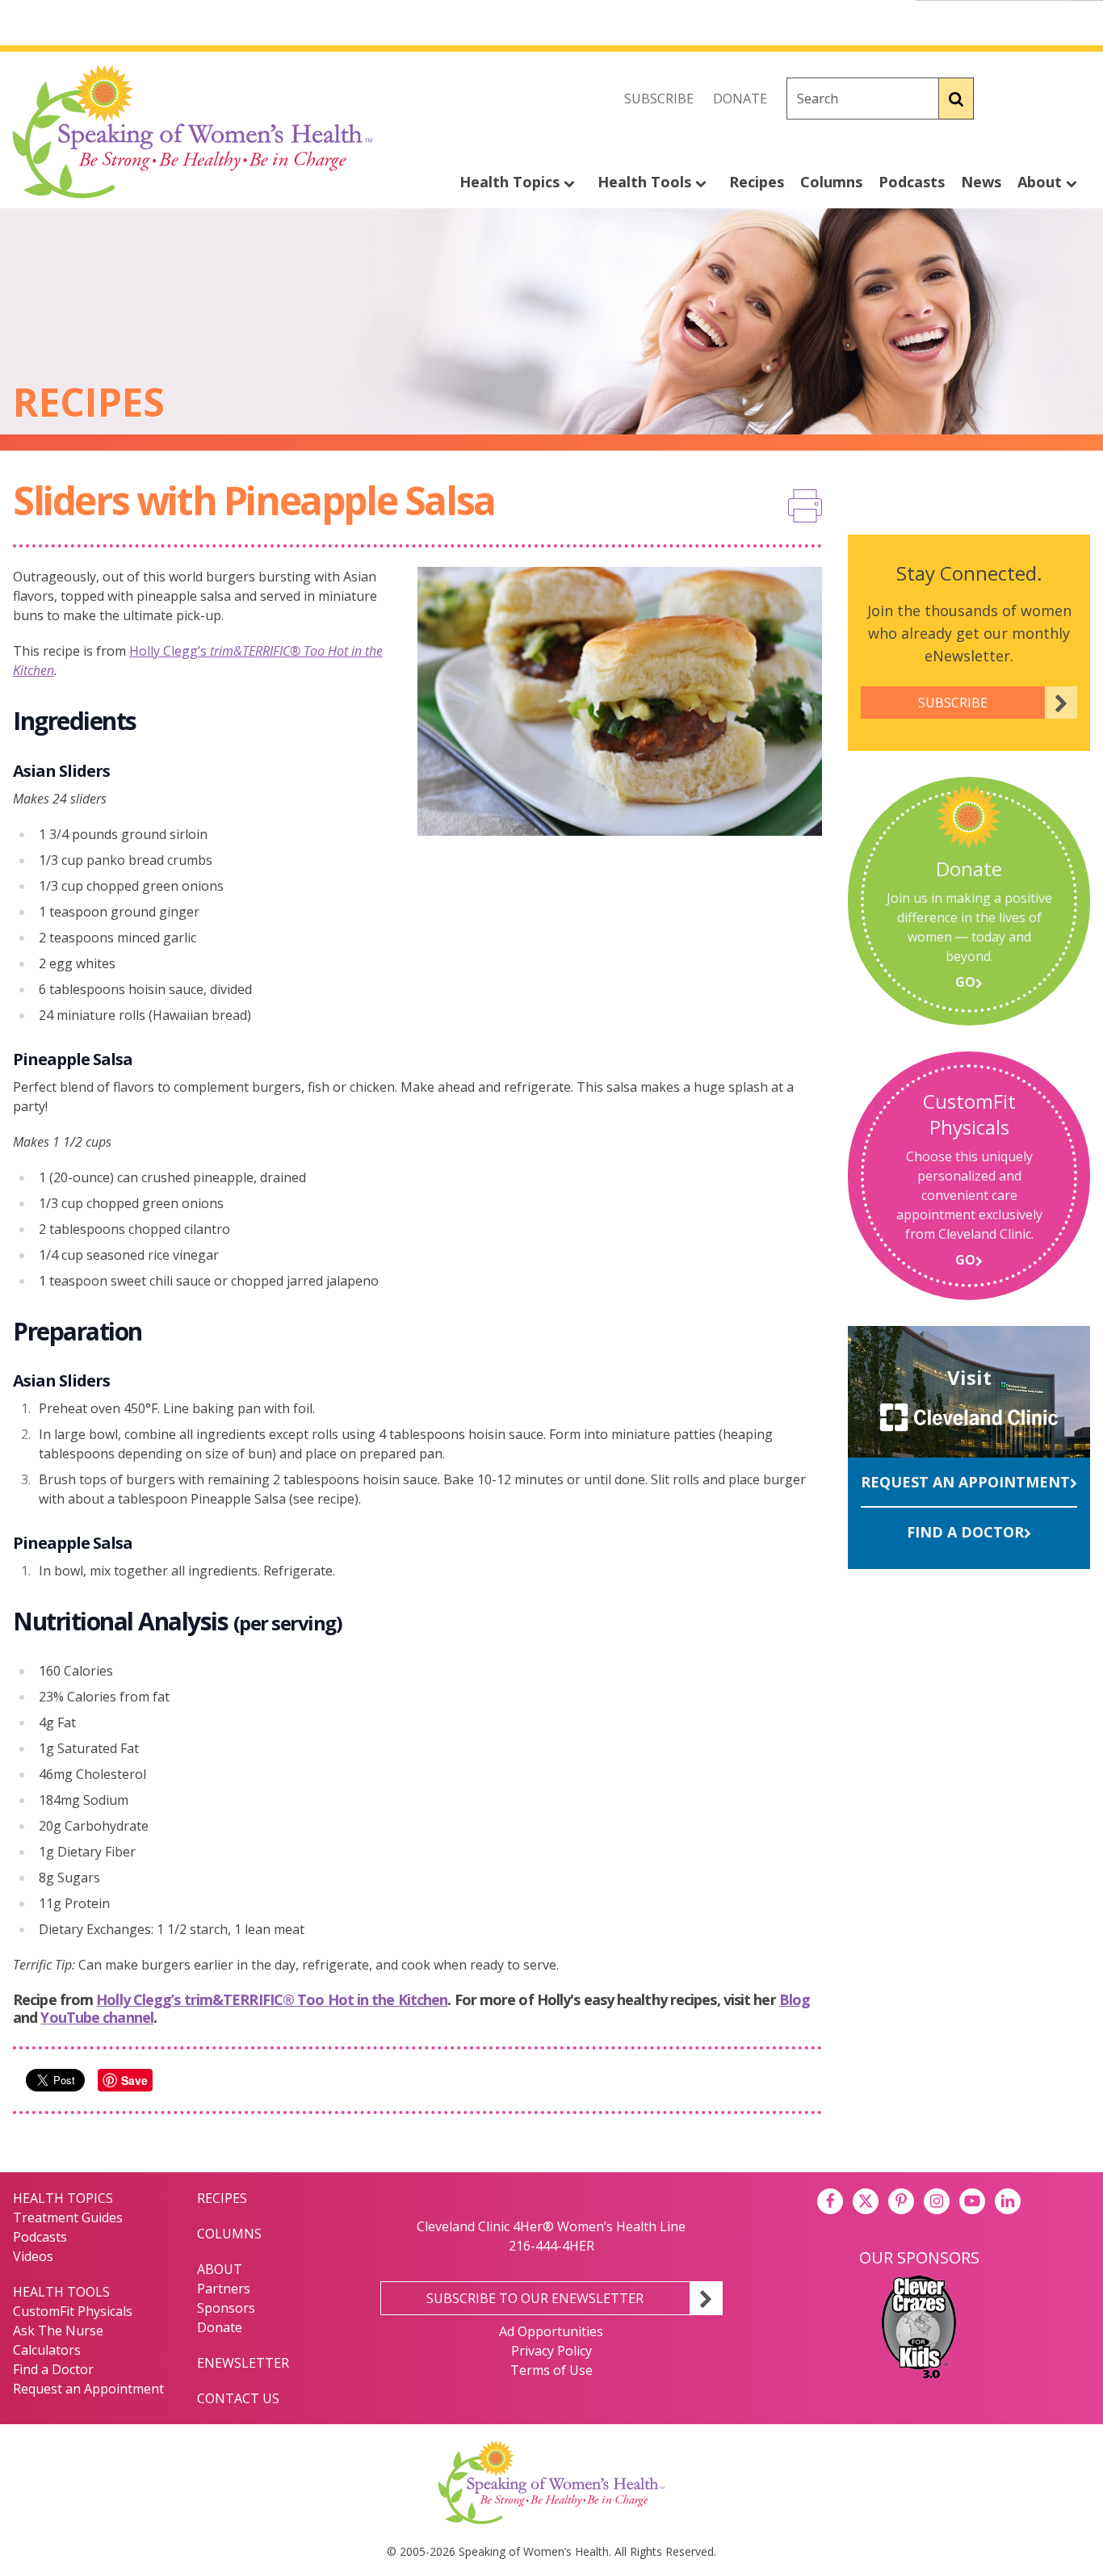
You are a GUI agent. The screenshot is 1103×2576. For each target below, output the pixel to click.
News (981, 182)
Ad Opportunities (551, 2331)
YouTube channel (97, 2017)
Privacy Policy (551, 2351)
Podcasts (912, 182)
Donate (740, 99)
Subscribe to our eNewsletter (535, 2298)
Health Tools (646, 182)
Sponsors (226, 2308)
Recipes (757, 182)
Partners (224, 2289)
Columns (831, 182)
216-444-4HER (551, 2246)
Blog (795, 1999)
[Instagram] (1077, 99)
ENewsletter (243, 2363)
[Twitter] (1042, 99)
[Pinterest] (901, 2201)
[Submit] (956, 99)
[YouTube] (972, 2201)
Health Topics (512, 182)
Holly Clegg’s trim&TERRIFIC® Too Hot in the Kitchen (272, 1999)
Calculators (47, 2350)
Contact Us (238, 2398)
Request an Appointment (965, 1482)
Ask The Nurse (58, 2331)
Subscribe (659, 99)
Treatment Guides (68, 2217)
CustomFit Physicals (73, 2311)
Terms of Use (551, 2370)
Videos (33, 2256)
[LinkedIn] (1008, 2201)
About (1042, 182)
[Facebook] (1006, 99)
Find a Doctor (965, 1532)
